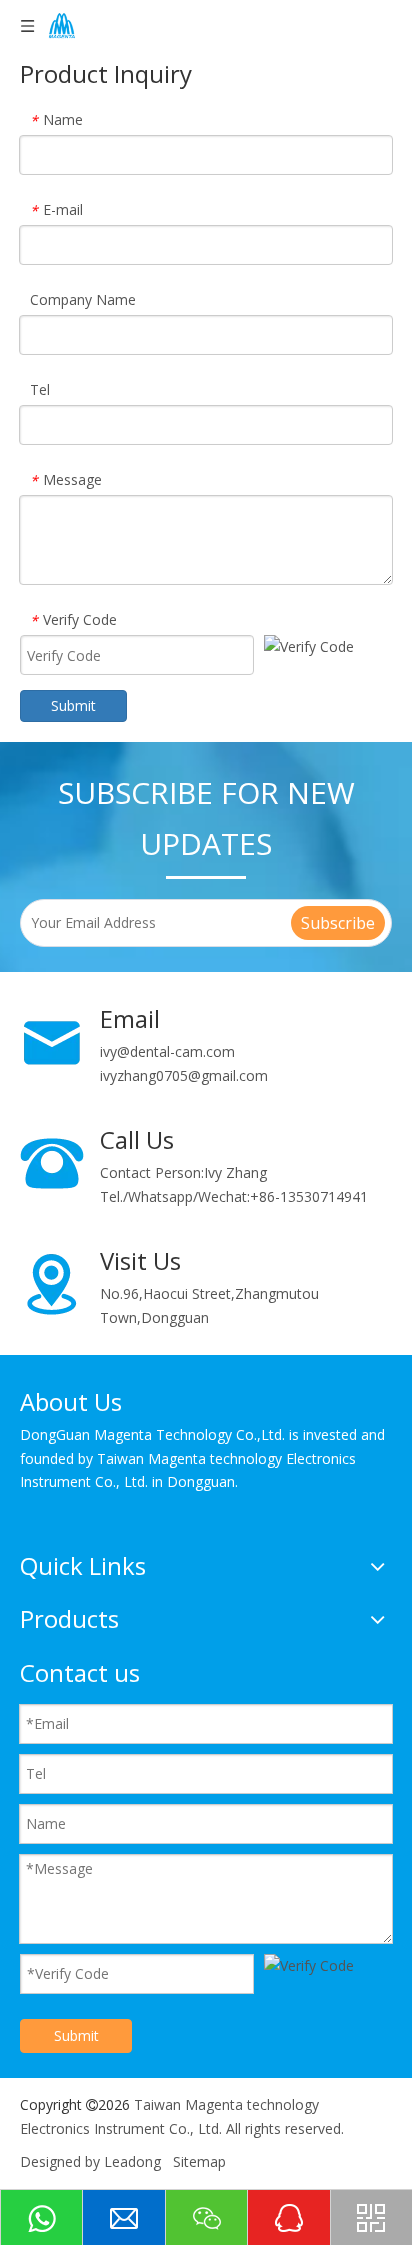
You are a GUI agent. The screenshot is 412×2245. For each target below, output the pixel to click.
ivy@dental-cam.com (167, 1051)
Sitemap (199, 2161)
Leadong (132, 2161)
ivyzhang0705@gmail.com (184, 1075)
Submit (73, 705)
